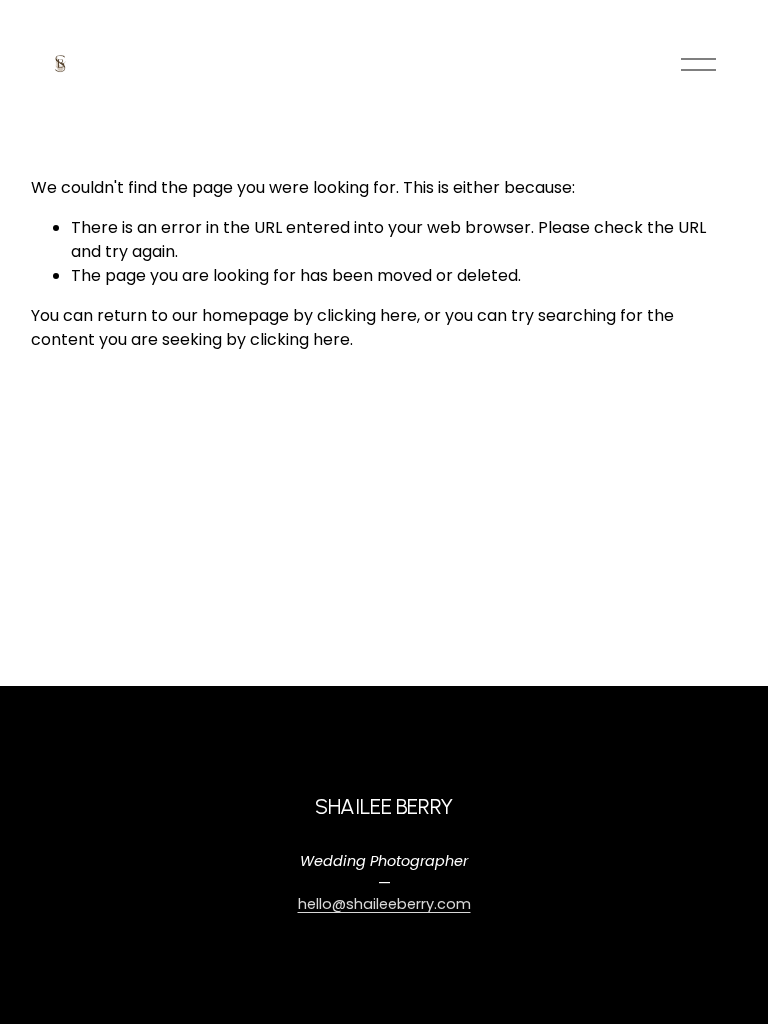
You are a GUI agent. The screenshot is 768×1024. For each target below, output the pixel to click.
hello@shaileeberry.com (384, 904)
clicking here (367, 315)
